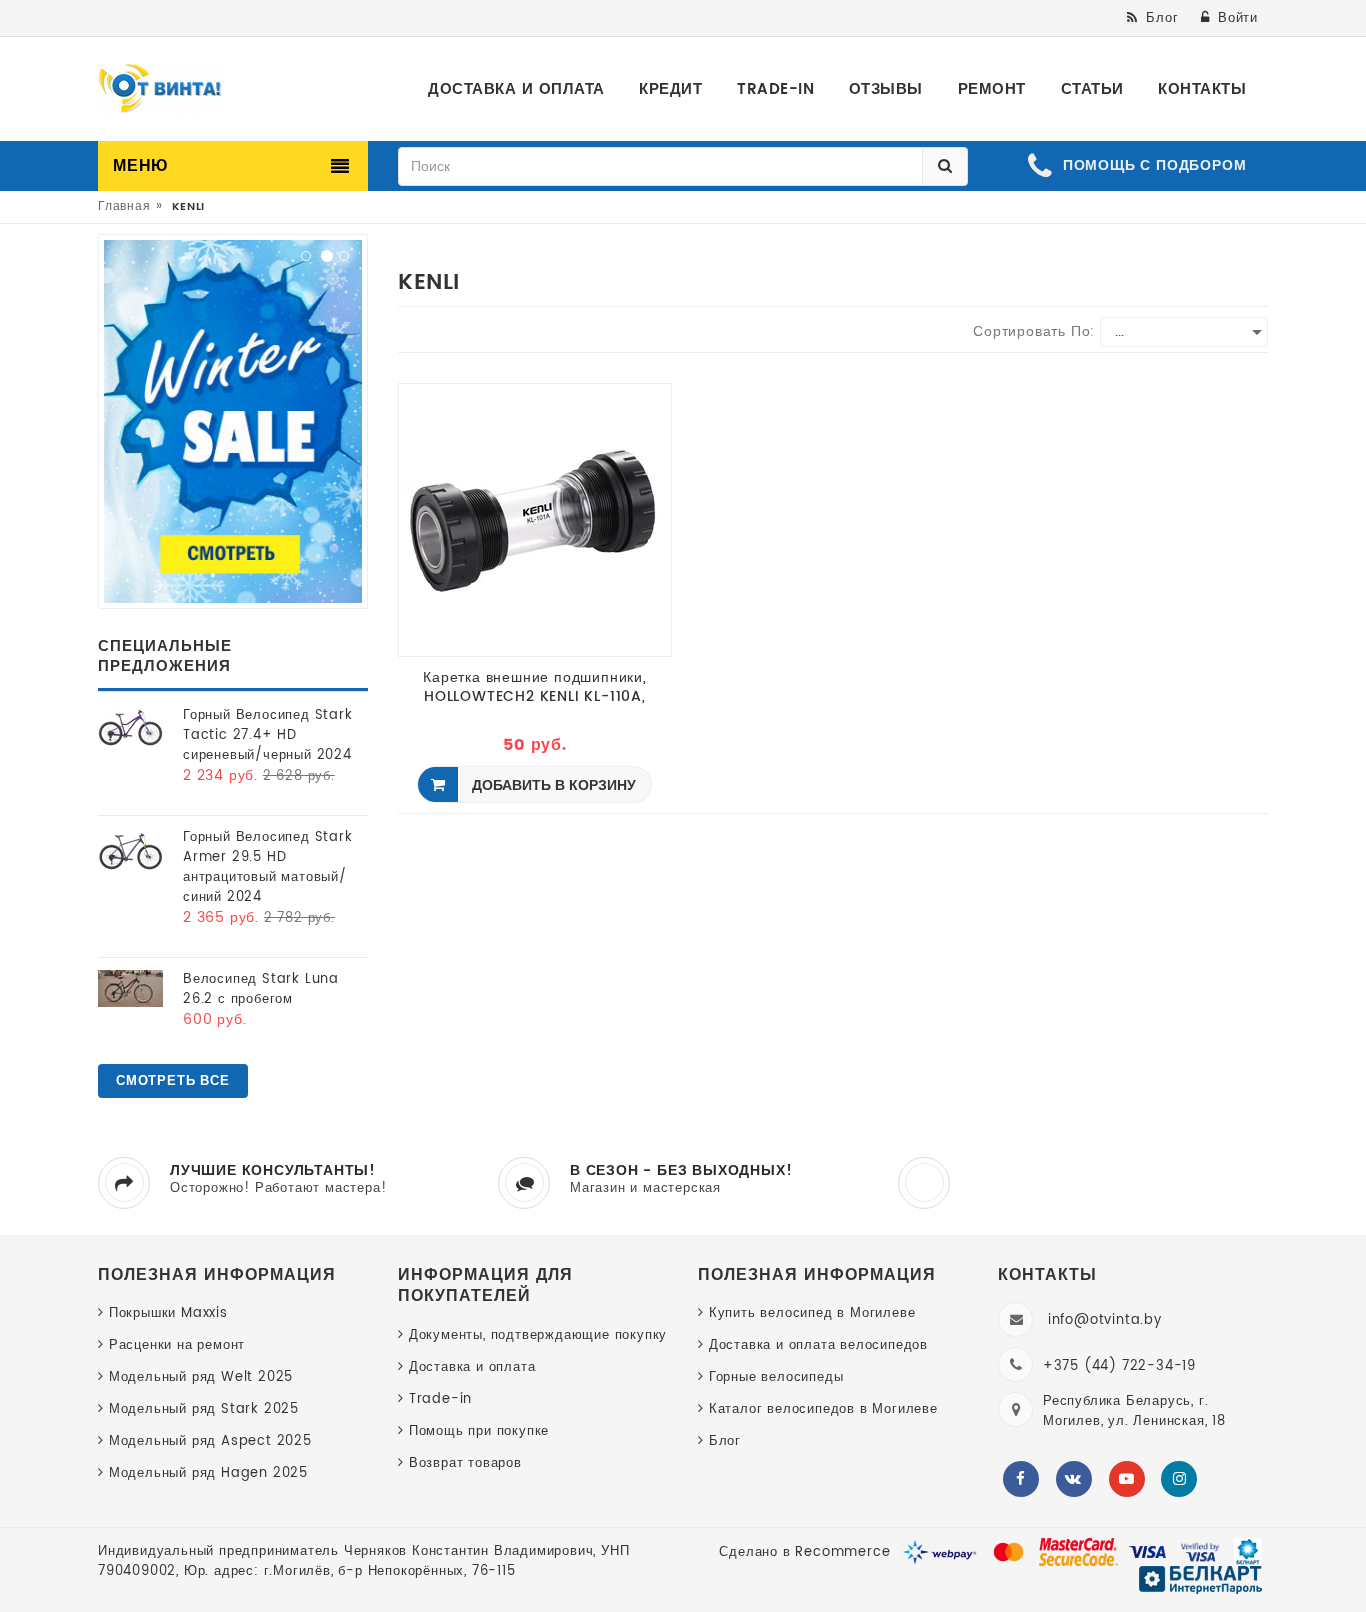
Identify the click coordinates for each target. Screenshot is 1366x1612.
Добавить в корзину (552, 785)
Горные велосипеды (776, 1377)
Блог (725, 1441)
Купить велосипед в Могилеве (812, 1313)
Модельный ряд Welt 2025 (201, 1377)
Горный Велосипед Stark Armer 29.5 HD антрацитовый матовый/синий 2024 (268, 867)
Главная (124, 206)
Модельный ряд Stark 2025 (204, 1409)
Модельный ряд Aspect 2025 (210, 1441)
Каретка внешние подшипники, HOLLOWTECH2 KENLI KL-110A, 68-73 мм (535, 687)
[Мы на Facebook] (1021, 1479)
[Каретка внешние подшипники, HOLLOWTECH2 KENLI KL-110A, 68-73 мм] (535, 519)
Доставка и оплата (472, 1367)
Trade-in (440, 1399)
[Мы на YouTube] (1127, 1479)
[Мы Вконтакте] (1074, 1479)
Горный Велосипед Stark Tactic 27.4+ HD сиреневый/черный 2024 (268, 735)
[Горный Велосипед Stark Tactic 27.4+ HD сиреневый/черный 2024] (130, 727)
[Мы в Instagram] (1179, 1479)
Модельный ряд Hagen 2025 (208, 1473)
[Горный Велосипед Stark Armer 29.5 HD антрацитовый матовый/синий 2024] (130, 849)
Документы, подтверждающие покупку (538, 1335)
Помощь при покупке (479, 1431)
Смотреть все (173, 1081)
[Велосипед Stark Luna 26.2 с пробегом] (130, 988)
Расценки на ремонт (177, 1345)
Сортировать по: (1034, 331)
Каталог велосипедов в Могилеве (823, 1409)
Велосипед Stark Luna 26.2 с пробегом (261, 989)
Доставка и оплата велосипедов (818, 1345)
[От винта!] (160, 89)
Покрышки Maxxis (168, 1313)
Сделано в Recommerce (804, 1552)
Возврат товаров (465, 1463)
